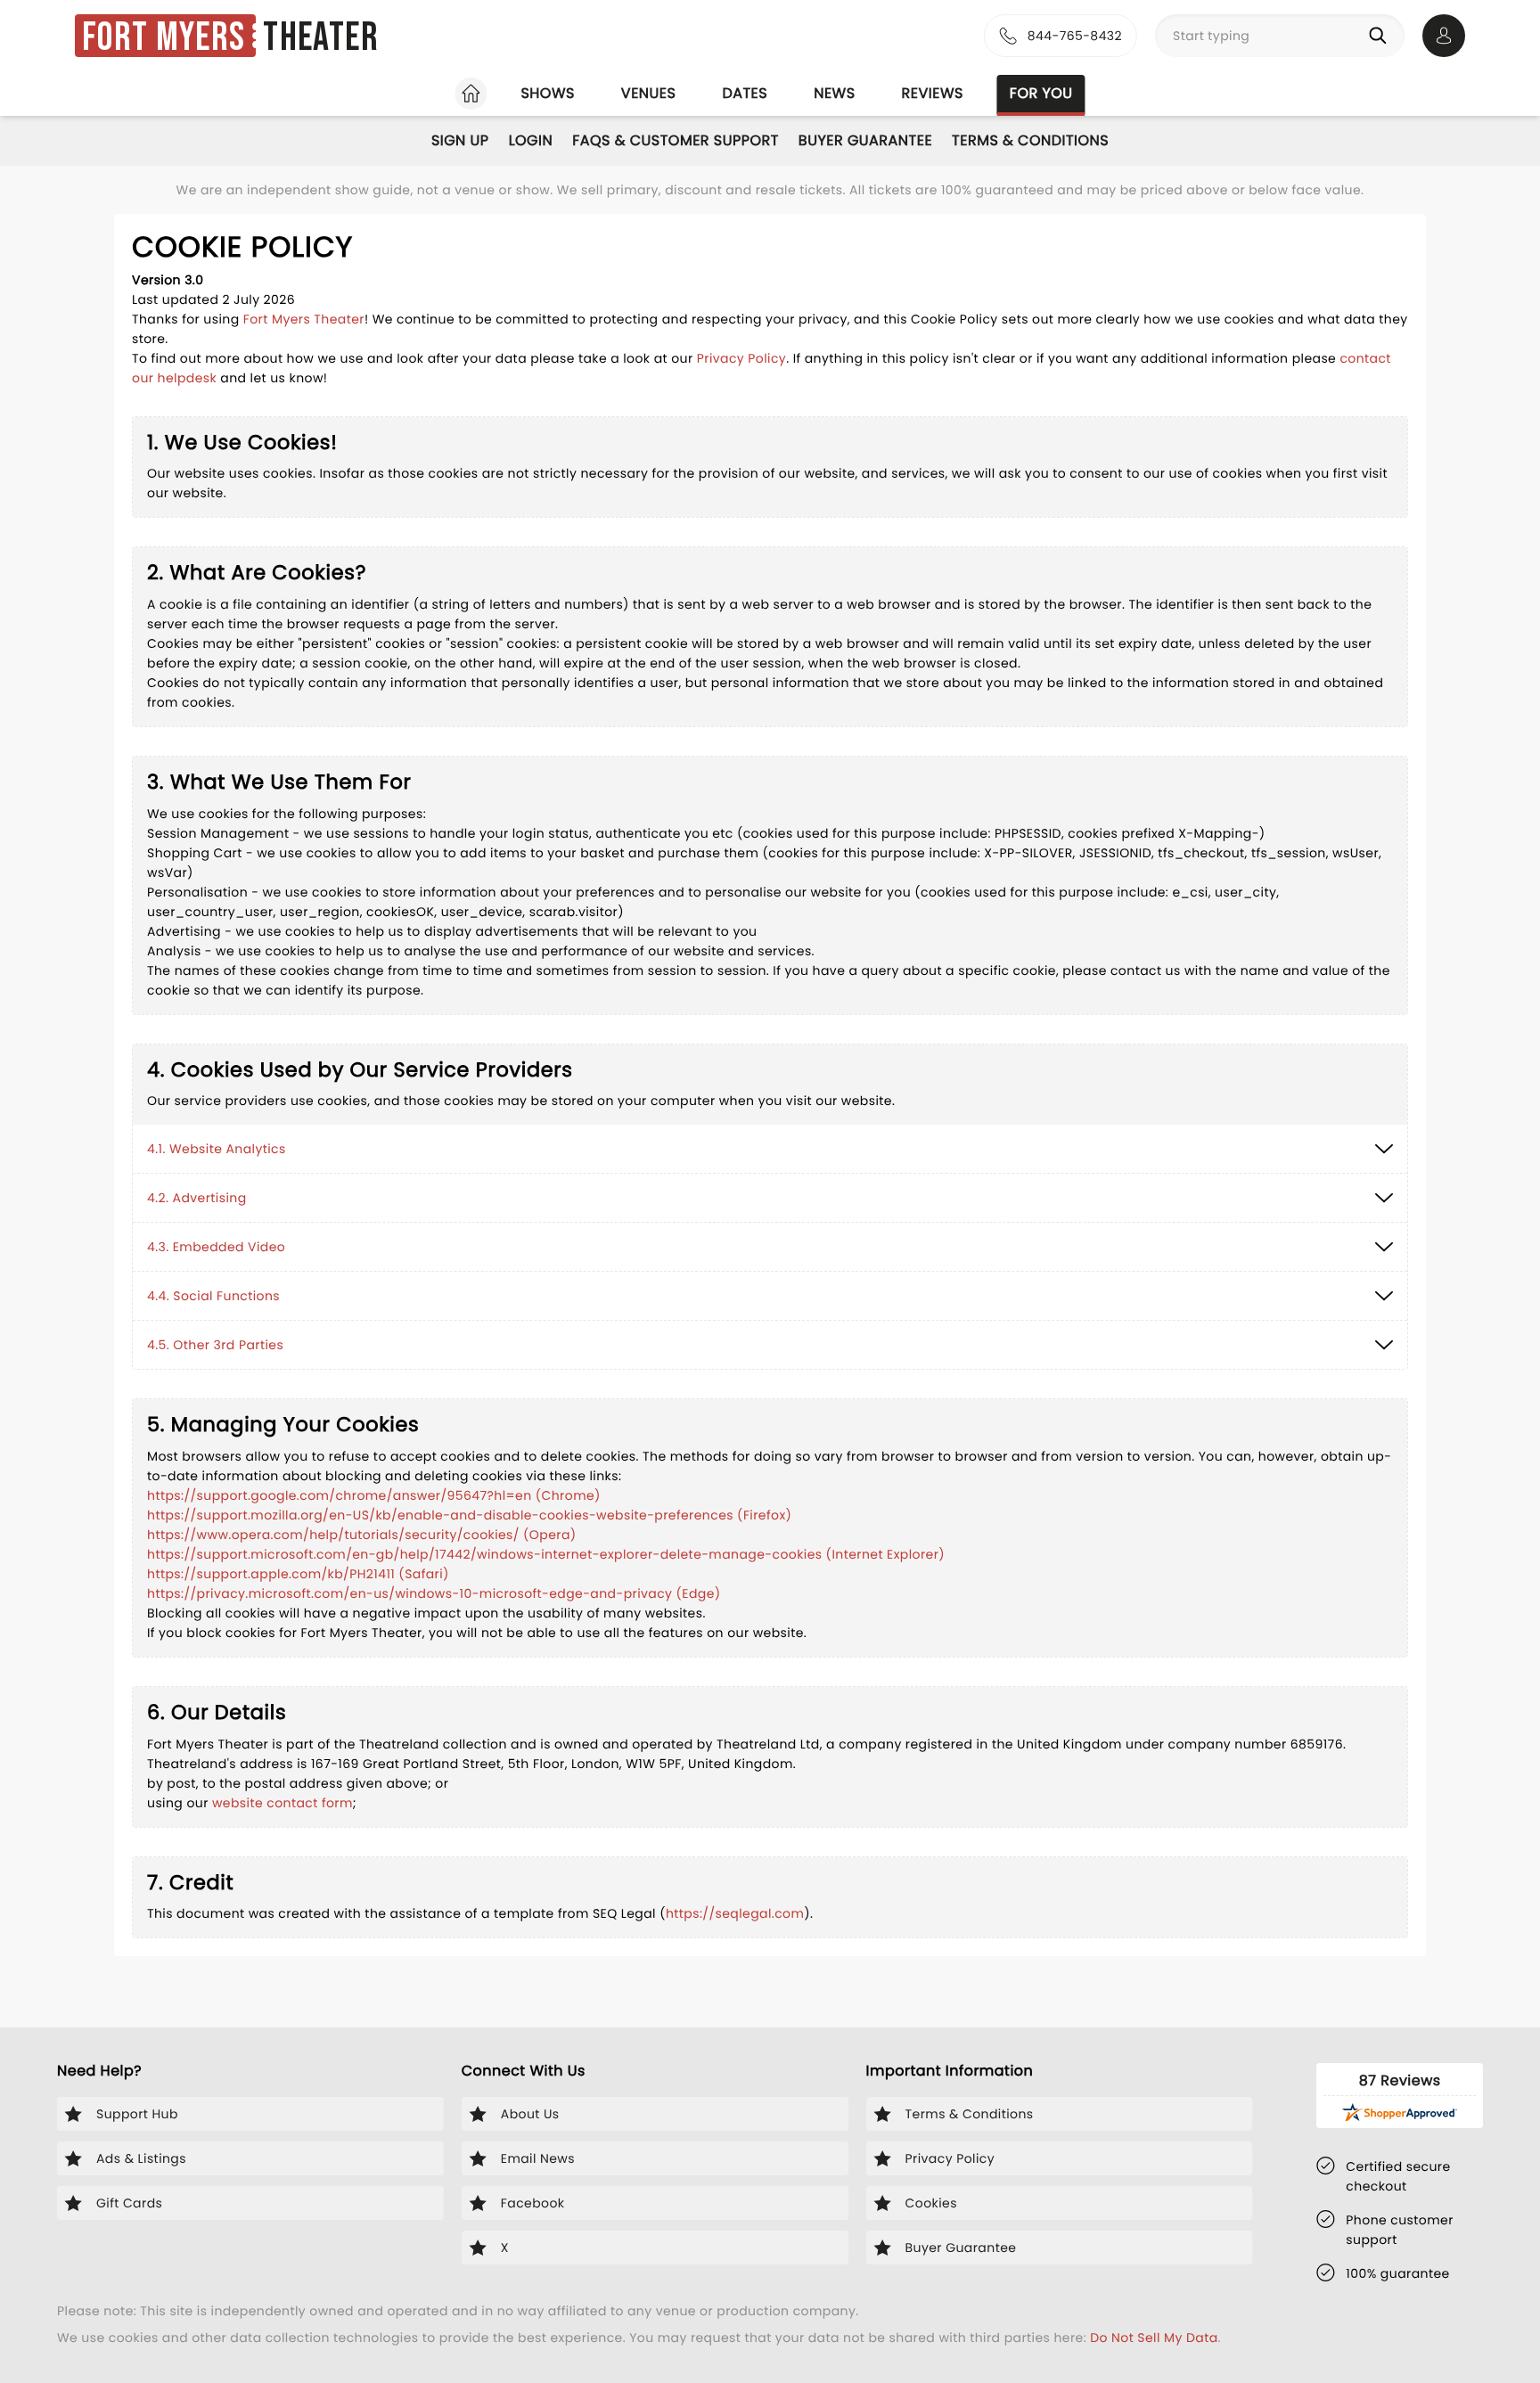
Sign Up (460, 140)
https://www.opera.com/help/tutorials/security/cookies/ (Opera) (362, 1535)
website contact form (283, 1803)
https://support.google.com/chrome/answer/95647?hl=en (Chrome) (374, 1495)
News (834, 93)
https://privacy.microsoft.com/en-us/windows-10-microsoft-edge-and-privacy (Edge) (434, 1593)
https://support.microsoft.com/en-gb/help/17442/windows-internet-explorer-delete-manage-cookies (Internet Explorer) (546, 1554)
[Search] (1381, 36)
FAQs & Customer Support (676, 140)
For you (1041, 93)
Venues (649, 93)
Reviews (933, 93)
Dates (745, 93)
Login (531, 140)
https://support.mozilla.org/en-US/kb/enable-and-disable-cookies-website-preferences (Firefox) (469, 1515)
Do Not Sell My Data (1154, 2338)
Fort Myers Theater (304, 319)
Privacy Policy (741, 358)
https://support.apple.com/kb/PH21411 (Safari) (298, 1574)
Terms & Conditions (1030, 140)
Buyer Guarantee (865, 140)
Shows (547, 93)
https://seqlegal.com (735, 1913)
